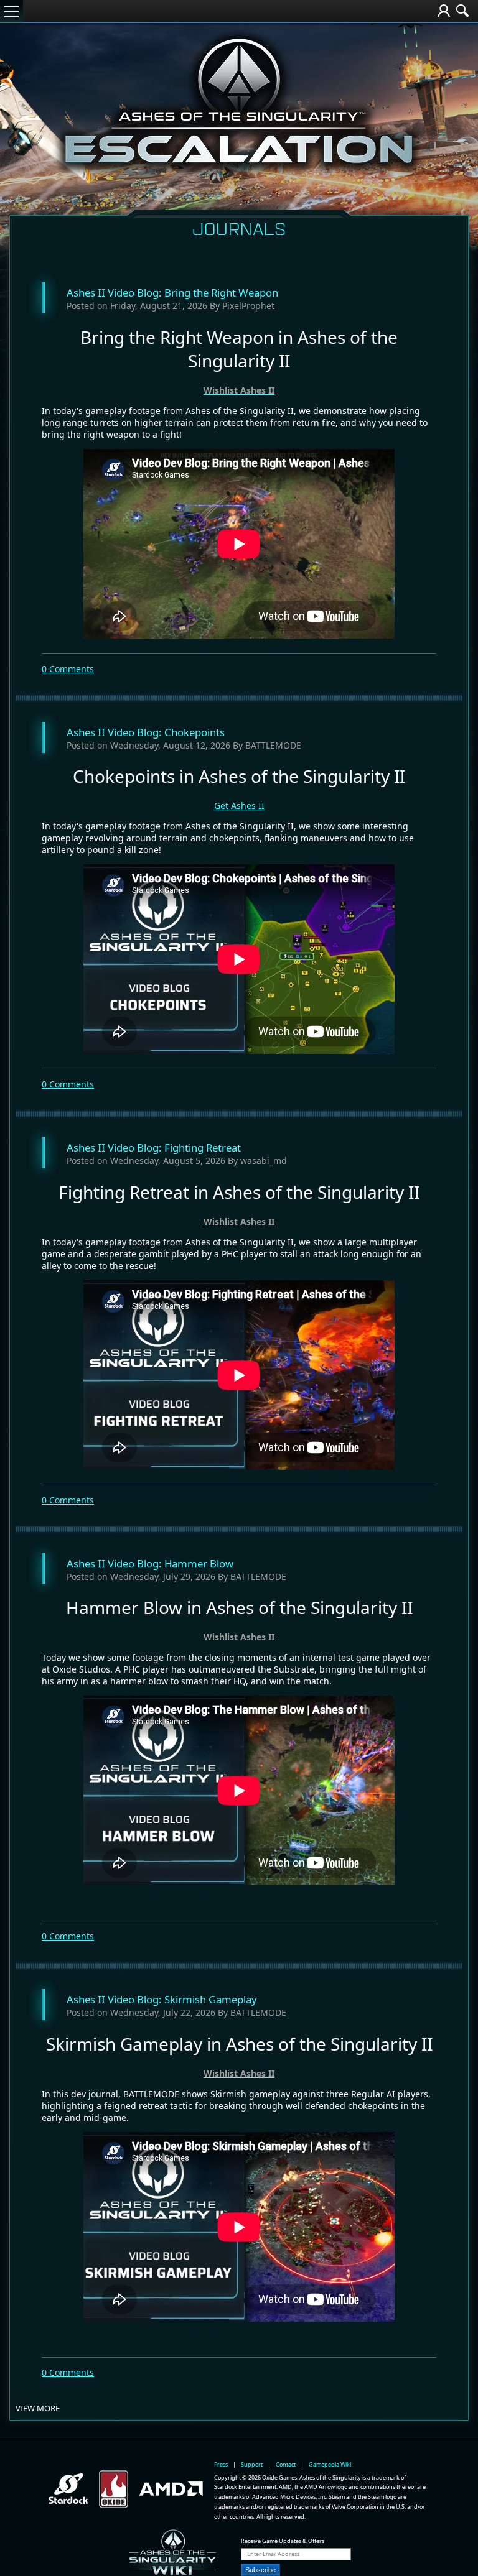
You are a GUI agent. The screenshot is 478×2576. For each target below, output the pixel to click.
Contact (286, 2464)
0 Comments (68, 669)
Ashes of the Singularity (239, 30)
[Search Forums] (462, 12)
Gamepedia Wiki (330, 2464)
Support (252, 2464)
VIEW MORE (38, 2408)
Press (221, 2464)
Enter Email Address (273, 2554)
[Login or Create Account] (444, 12)
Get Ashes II (239, 806)
